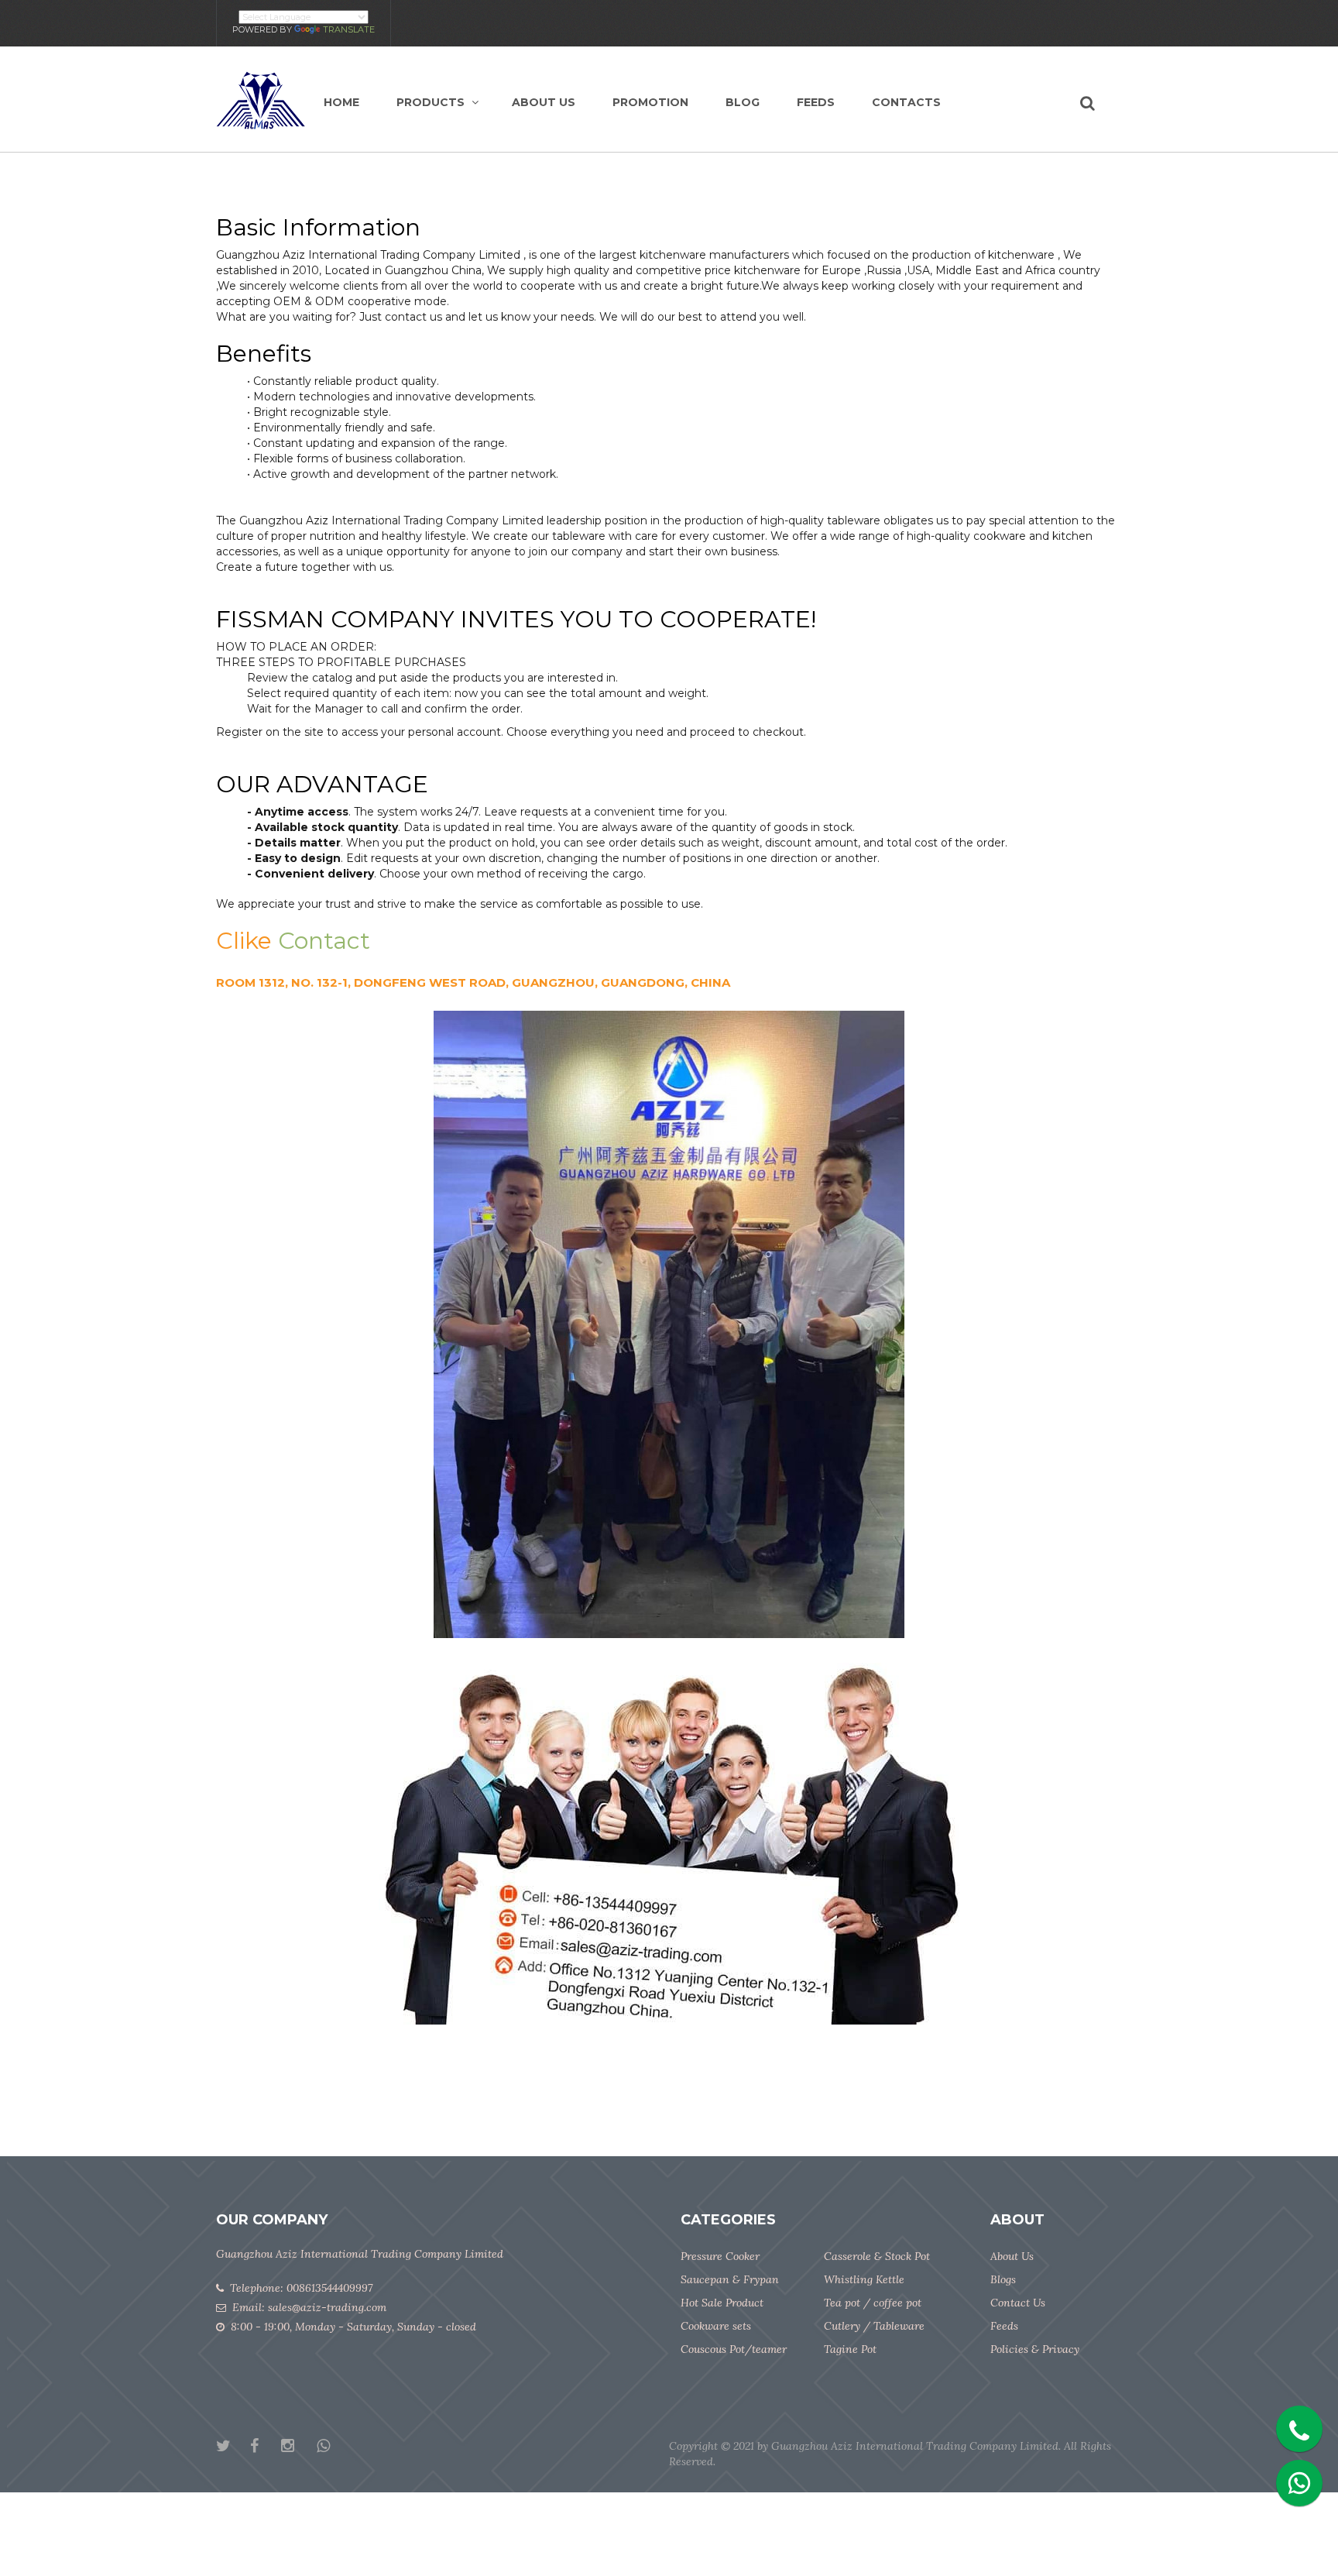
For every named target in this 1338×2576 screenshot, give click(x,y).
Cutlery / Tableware (874, 2326)
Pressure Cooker (720, 2256)
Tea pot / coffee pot (873, 2303)
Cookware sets (716, 2326)
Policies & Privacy (1035, 2349)
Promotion (650, 102)
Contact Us (1018, 2303)
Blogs (1003, 2279)
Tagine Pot (850, 2349)
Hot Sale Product (722, 2303)
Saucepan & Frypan (730, 2279)
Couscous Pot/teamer (734, 2349)
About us (544, 102)
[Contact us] (1295, 2425)
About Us (1012, 2256)
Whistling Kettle (864, 2279)
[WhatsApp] (333, 2447)
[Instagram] (297, 2447)
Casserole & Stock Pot (877, 2256)
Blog (743, 102)
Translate (349, 29)
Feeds (816, 102)
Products (431, 102)
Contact (324, 941)
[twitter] (233, 2447)
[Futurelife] (261, 99)
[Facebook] (264, 2447)
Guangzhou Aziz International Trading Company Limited (915, 2446)
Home (341, 102)
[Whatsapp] (1295, 2479)
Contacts (906, 102)
